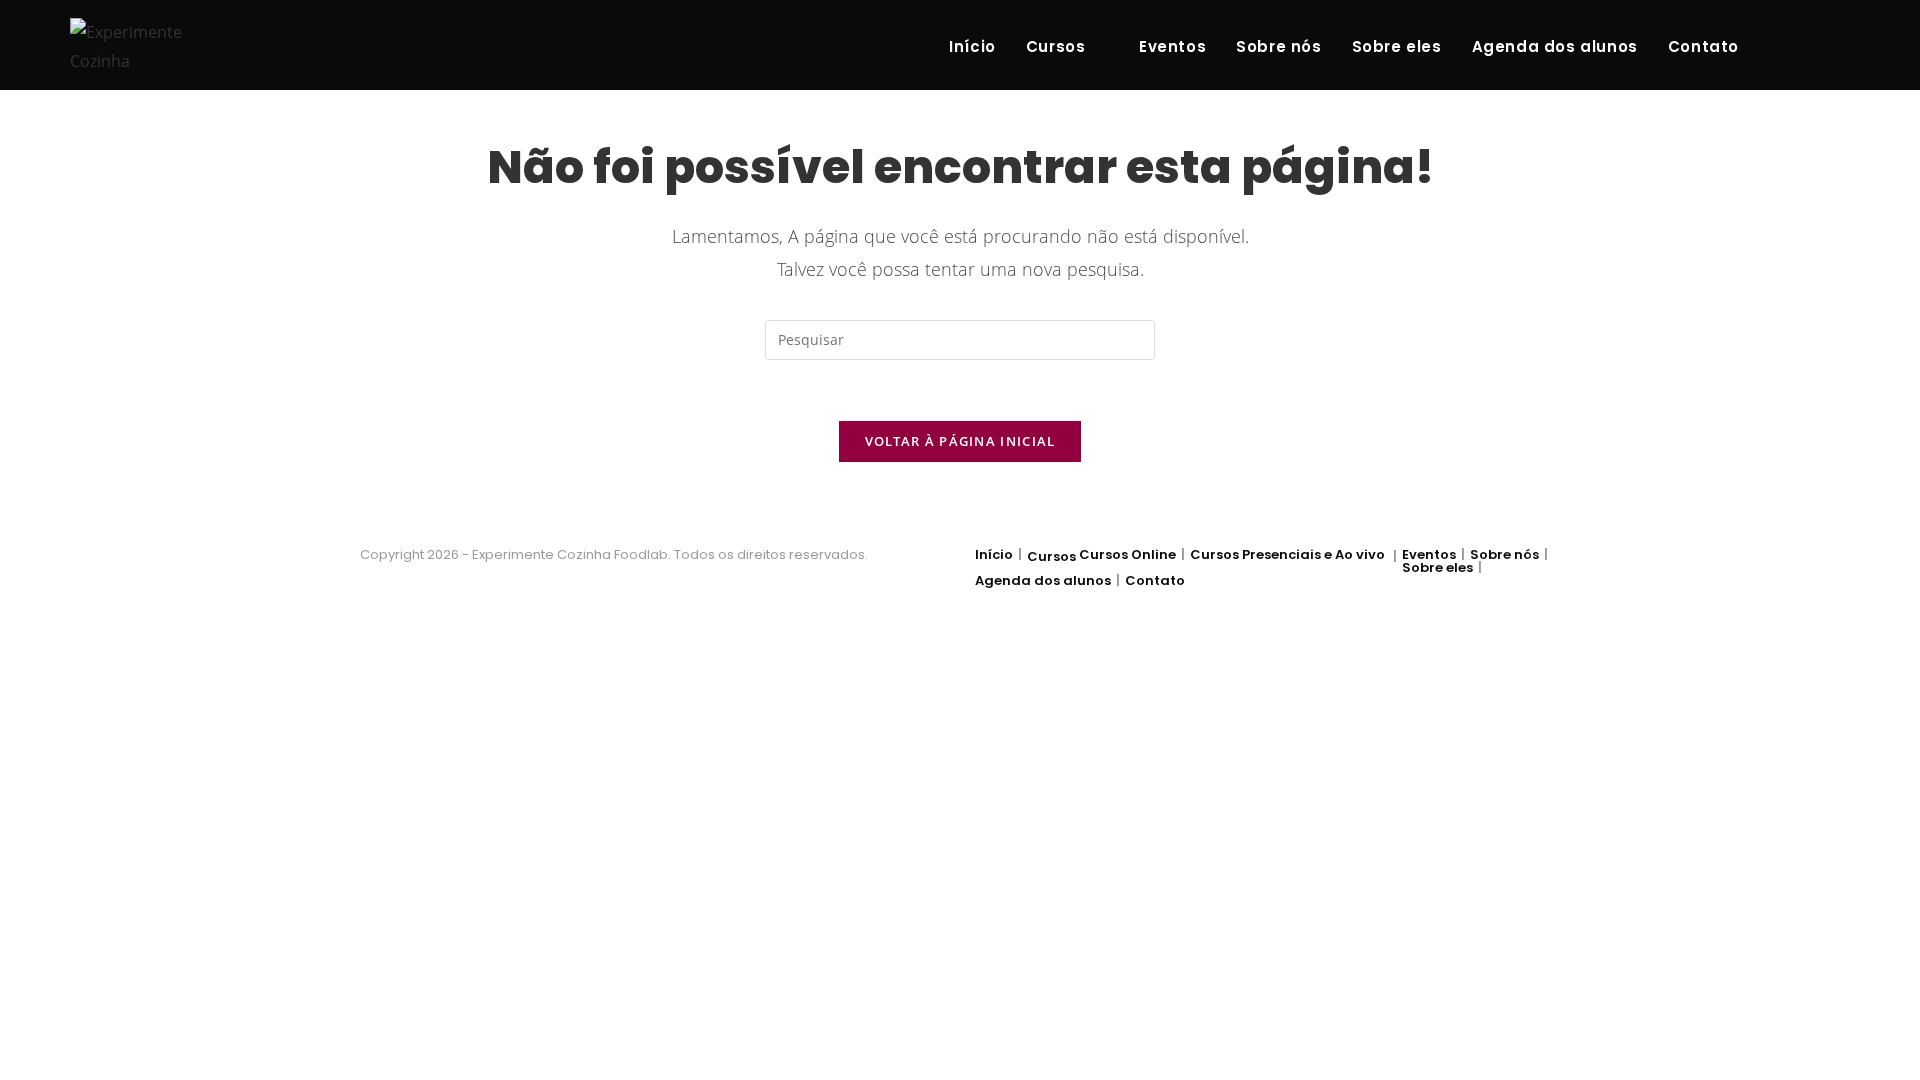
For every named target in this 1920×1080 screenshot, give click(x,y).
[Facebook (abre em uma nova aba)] (1778, 46)
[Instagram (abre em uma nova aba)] (1810, 46)
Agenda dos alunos (1043, 580)
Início (994, 554)
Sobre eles (1437, 567)
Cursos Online (1127, 554)
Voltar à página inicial (960, 441)
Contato (1155, 580)
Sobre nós (1504, 554)
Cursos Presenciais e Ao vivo (1287, 554)
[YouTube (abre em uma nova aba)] (1842, 46)
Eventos (1429, 554)
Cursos (1051, 556)
